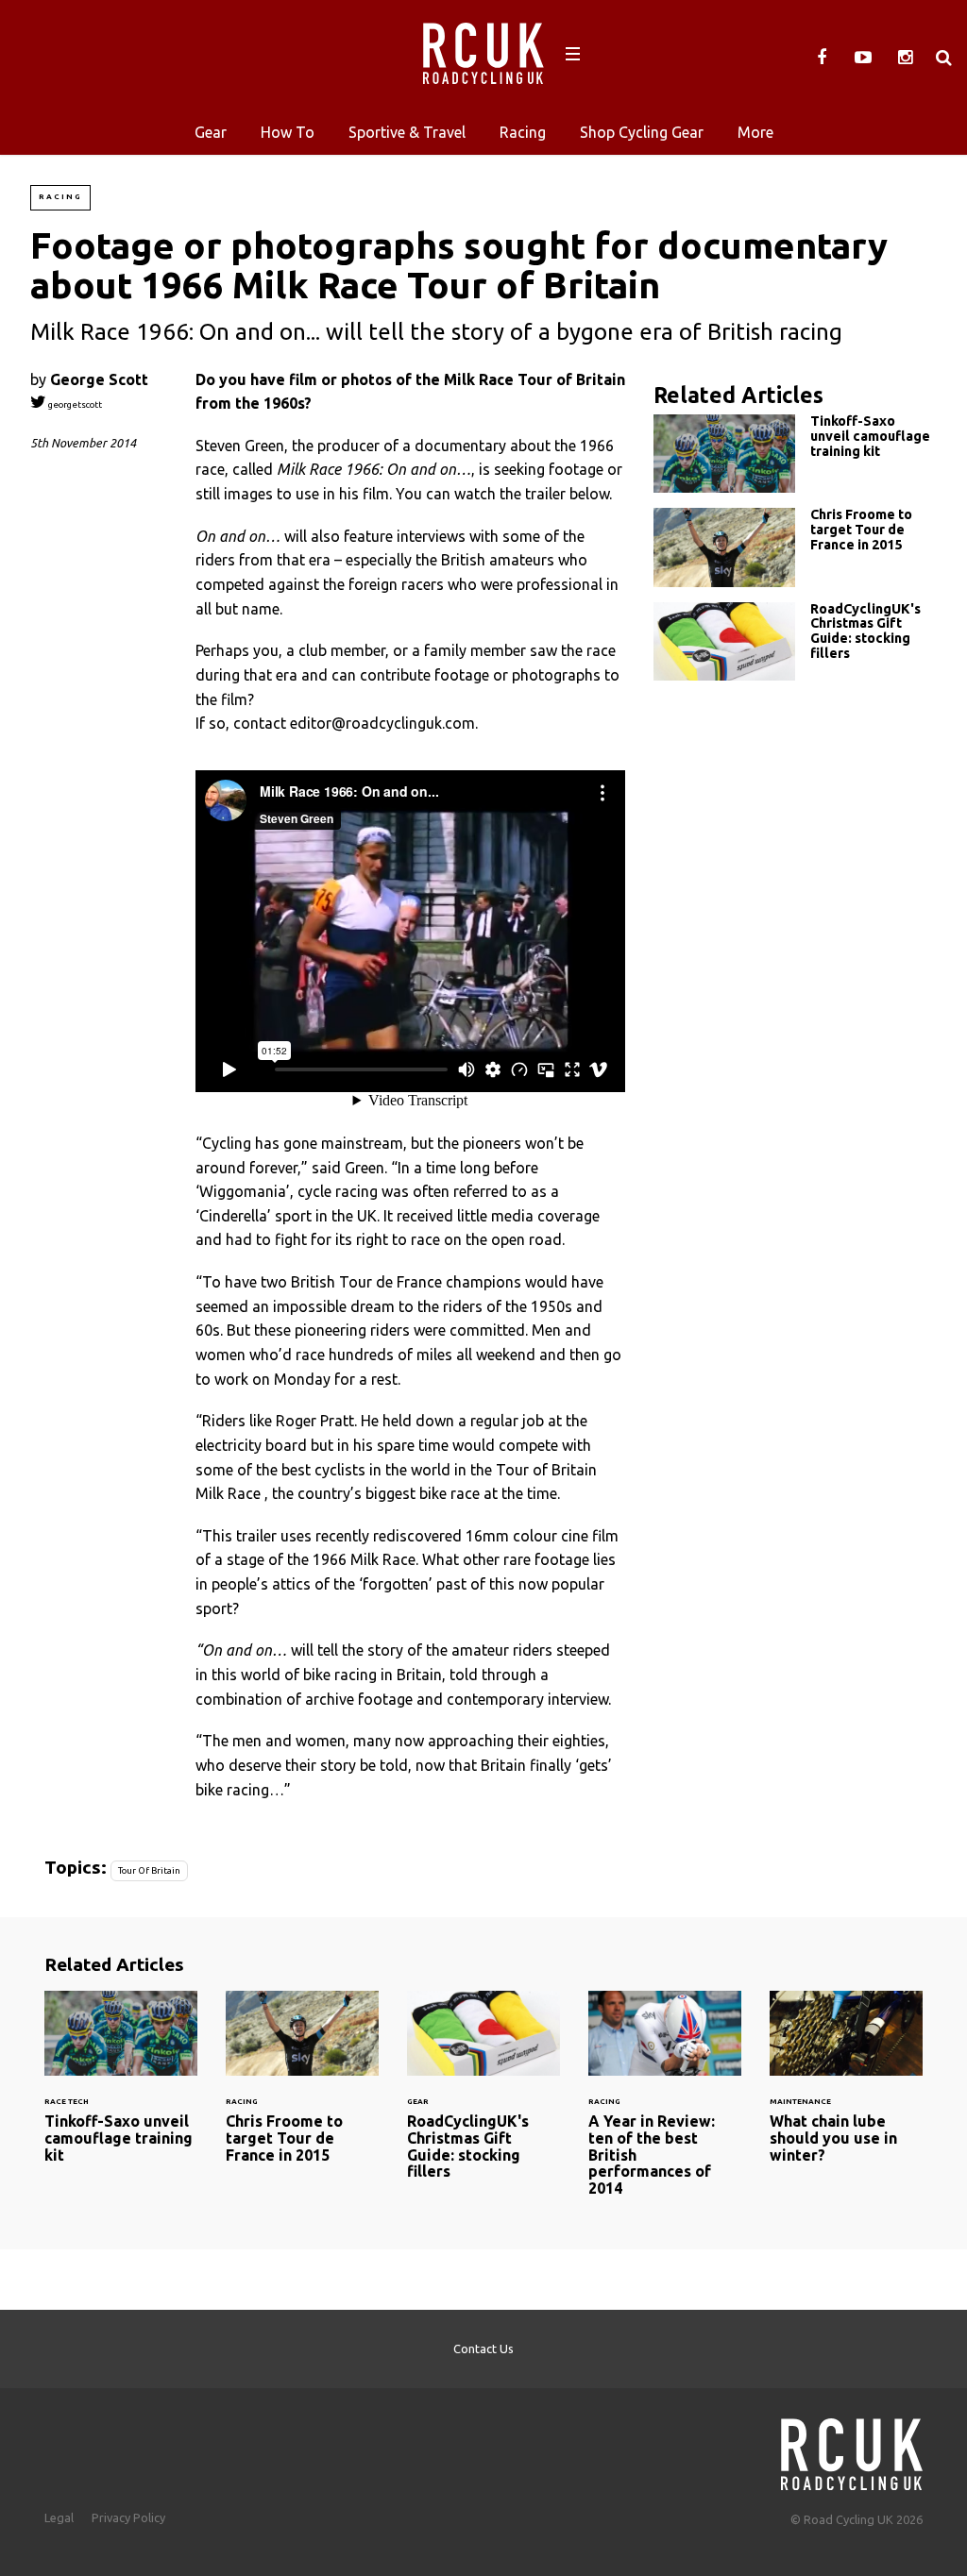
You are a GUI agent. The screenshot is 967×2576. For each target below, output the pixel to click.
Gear (211, 132)
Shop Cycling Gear (642, 132)
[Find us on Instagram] (905, 58)
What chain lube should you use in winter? (846, 2089)
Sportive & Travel (407, 132)
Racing (523, 132)
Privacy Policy (128, 2517)
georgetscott (74, 404)
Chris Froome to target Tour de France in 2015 (795, 547)
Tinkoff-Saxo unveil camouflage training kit (795, 454)
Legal (59, 2517)
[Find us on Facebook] (822, 58)
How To (288, 132)
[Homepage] (852, 2449)
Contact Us (483, 2349)
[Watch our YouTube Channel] (863, 58)
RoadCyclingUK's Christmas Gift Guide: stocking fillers (795, 641)
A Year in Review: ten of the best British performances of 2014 (665, 2105)
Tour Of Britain (149, 1870)
